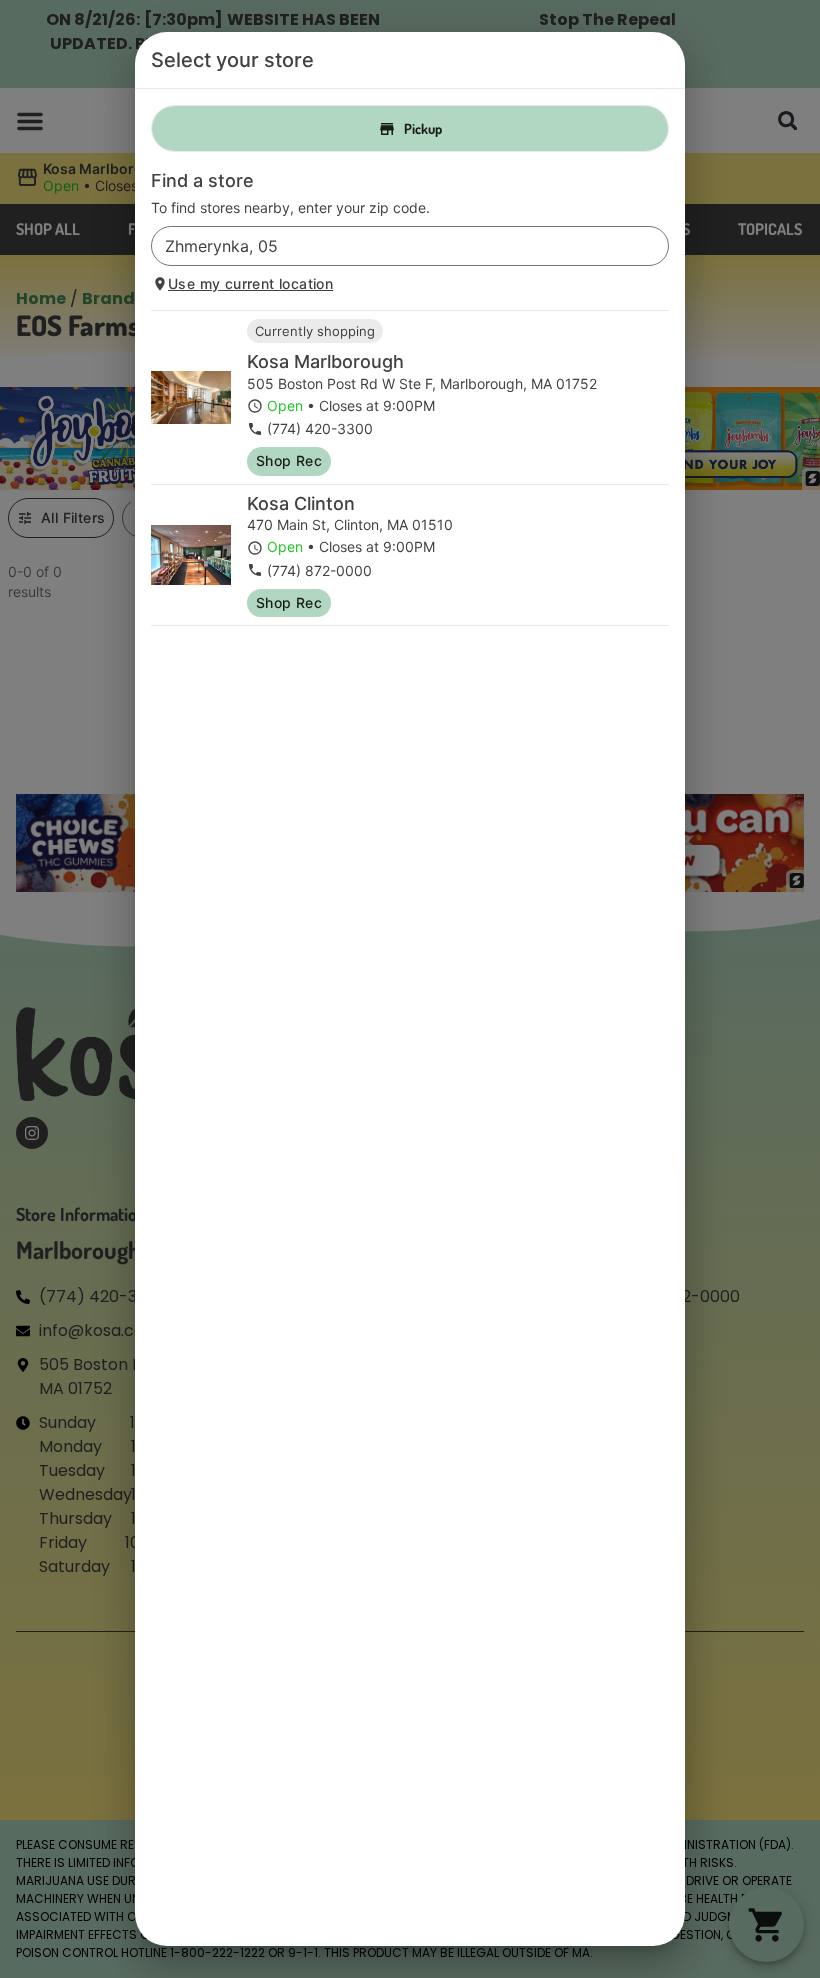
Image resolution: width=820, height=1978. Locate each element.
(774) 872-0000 (319, 570)
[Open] (654, 247)
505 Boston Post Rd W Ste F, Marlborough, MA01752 (422, 383)
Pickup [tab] (423, 128)
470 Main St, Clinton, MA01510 (350, 524)
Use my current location (250, 283)
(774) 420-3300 (320, 428)
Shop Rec (289, 460)
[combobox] (393, 246)
